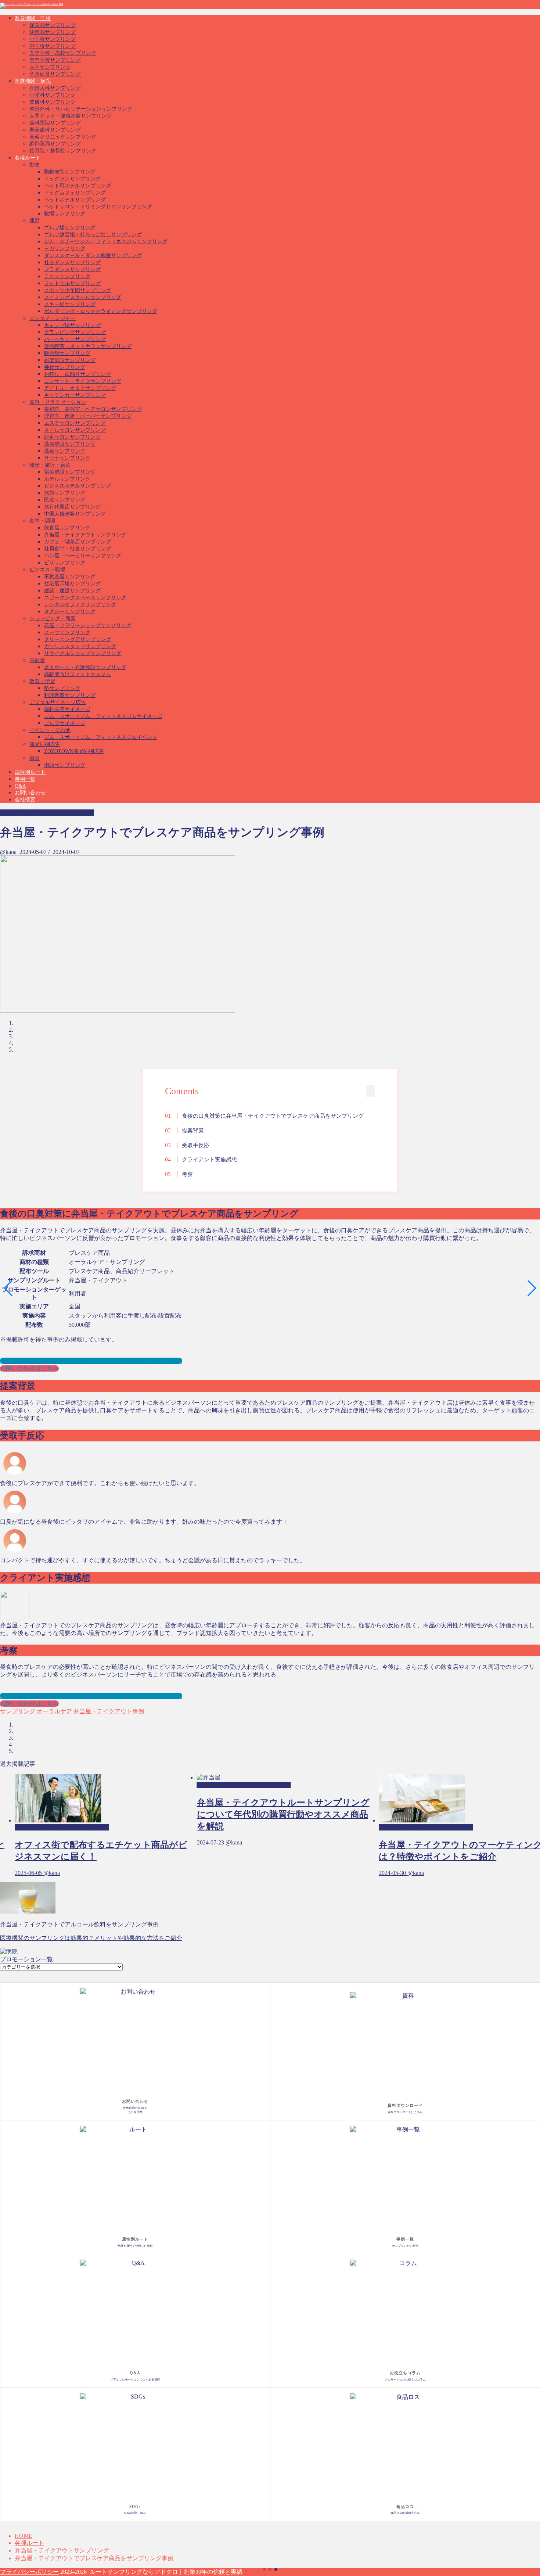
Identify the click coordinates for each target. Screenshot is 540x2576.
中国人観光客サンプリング (75, 514)
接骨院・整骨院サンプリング (63, 151)
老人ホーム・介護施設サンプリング (85, 667)
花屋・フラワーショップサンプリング (88, 626)
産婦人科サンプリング (55, 88)
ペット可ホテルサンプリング (78, 186)
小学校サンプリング (53, 39)
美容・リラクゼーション (58, 402)
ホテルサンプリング (67, 479)
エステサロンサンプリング (75, 423)
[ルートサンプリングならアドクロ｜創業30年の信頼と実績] (32, 4)
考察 (187, 1174)
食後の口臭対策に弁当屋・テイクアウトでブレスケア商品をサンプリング (273, 1116)
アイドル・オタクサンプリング (80, 388)
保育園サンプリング (53, 25)
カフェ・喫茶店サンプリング (78, 542)
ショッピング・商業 (53, 619)
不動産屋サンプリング (70, 577)
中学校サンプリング (53, 46)
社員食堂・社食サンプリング (78, 549)
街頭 (35, 758)
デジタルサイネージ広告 (58, 702)
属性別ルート (30, 772)
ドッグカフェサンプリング (75, 193)
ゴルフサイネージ (65, 723)
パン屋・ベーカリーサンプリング (83, 556)
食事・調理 (42, 521)
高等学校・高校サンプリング (63, 53)
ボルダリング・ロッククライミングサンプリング (101, 311)
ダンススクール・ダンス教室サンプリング (93, 256)
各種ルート (28, 158)
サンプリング (18, 1711)
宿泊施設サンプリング (70, 472)
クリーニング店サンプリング (78, 639)
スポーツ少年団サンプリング (78, 290)
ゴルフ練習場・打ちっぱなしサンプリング (93, 235)
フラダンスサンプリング (72, 270)
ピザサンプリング (65, 563)
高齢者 (37, 660)
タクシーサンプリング (70, 612)
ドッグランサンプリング (72, 179)
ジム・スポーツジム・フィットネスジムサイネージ (103, 716)
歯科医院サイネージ (67, 709)
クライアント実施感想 (209, 1159)
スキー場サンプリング (70, 304)
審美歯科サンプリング (55, 130)
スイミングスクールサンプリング (83, 297)
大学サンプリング (50, 67)
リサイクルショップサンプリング (83, 653)
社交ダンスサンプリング (72, 263)
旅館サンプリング (65, 493)
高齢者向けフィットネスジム (78, 674)
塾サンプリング (62, 688)
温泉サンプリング (65, 451)
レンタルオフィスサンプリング (80, 605)
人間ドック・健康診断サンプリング (71, 116)
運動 (35, 221)
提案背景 (193, 1130)
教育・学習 (42, 681)
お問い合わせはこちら (29, 1368)
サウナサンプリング (67, 458)
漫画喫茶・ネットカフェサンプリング (88, 346)
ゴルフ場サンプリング (70, 228)
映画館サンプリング (67, 353)
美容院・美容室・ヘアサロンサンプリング (93, 409)
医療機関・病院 (33, 81)
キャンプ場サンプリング (72, 325)
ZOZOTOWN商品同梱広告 (74, 751)
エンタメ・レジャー (53, 318)
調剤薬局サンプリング (55, 144)
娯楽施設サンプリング (70, 360)
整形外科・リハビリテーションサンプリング (81, 109)
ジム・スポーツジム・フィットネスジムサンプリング (106, 242)
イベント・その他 (50, 730)
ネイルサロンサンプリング (75, 430)
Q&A (20, 786)
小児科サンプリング (53, 95)
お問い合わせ (30, 793)
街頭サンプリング (65, 765)
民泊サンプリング (65, 500)
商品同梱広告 (45, 744)
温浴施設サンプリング (70, 444)
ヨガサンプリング (65, 249)
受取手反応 (196, 1145)
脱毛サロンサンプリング (72, 437)
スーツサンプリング (67, 633)
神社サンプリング (65, 367)
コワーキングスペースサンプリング (85, 598)
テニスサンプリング (67, 276)
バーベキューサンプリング (75, 339)
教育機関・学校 (33, 18)
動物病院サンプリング (70, 172)
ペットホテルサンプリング (75, 200)
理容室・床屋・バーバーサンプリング (88, 416)
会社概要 (25, 800)
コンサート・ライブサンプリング (83, 381)
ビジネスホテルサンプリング (78, 486)
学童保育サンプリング (55, 74)
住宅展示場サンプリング (72, 584)
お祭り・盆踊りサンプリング (78, 374)
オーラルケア (54, 1711)
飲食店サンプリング (67, 528)
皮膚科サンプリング (53, 102)
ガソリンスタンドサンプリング (80, 646)
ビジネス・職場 (47, 570)
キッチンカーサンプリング (75, 395)
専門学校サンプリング (55, 60)
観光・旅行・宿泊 (50, 465)
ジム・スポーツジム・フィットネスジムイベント (101, 737)
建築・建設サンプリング (72, 591)
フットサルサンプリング (72, 283)
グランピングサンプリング (75, 332)
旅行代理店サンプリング (72, 507)
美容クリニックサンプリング (63, 137)
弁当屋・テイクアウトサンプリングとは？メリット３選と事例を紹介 (91, 1361)
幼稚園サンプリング (53, 32)
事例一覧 (25, 779)
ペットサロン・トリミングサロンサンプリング (98, 207)
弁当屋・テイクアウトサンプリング (85, 535)
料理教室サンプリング (70, 695)
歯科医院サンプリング (55, 123)
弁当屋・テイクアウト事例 (108, 1711)
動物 (35, 165)
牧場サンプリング (65, 214)
